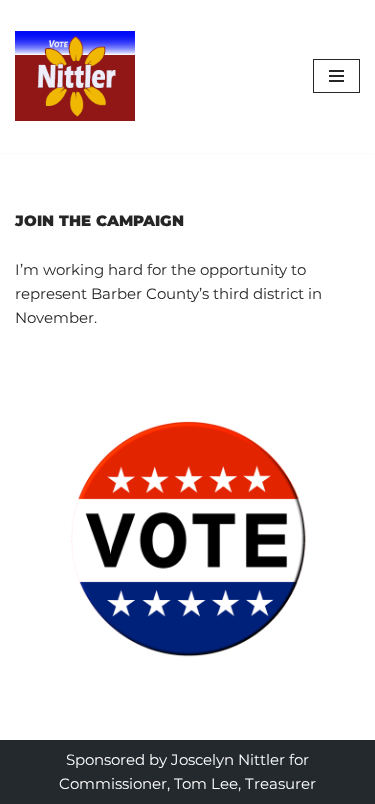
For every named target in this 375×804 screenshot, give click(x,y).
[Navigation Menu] (336, 76)
